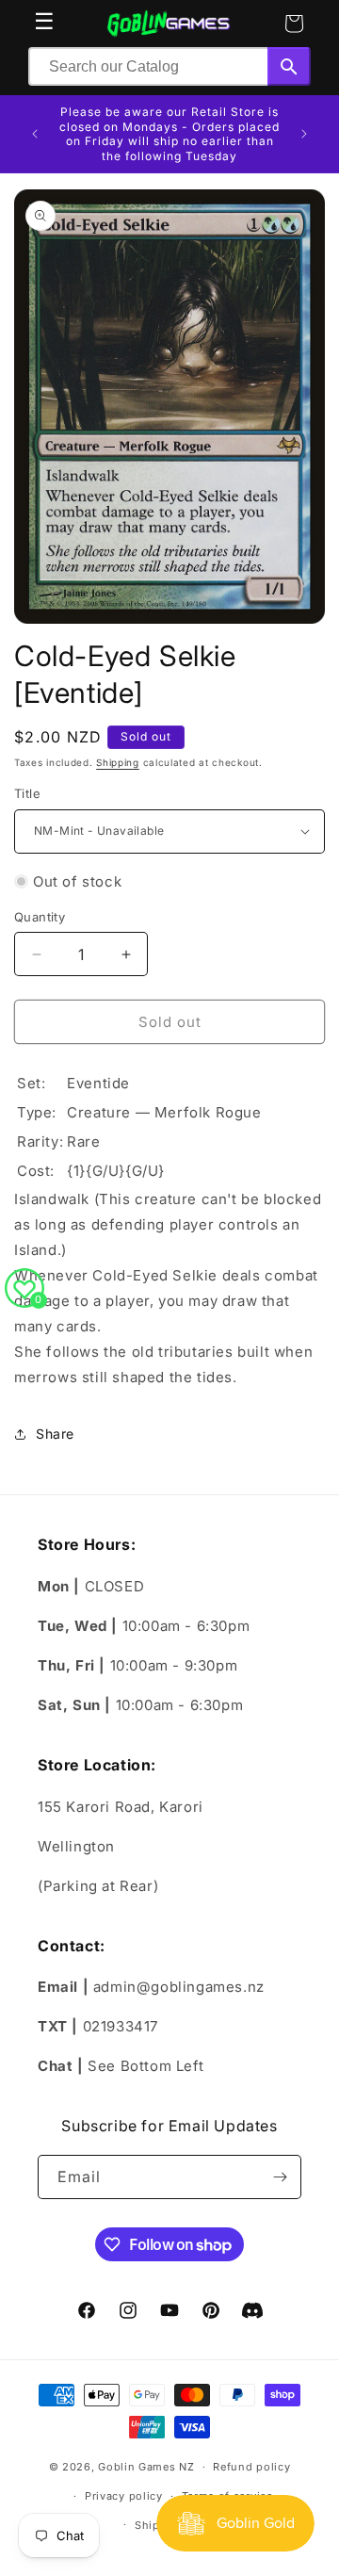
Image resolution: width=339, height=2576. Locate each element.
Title (27, 793)
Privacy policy (124, 2496)
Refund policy (251, 2467)
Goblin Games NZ (146, 2467)
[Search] (289, 66)
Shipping (118, 762)
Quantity (40, 917)
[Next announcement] (304, 134)
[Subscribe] (280, 2177)
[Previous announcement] (35, 134)
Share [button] (55, 1434)
